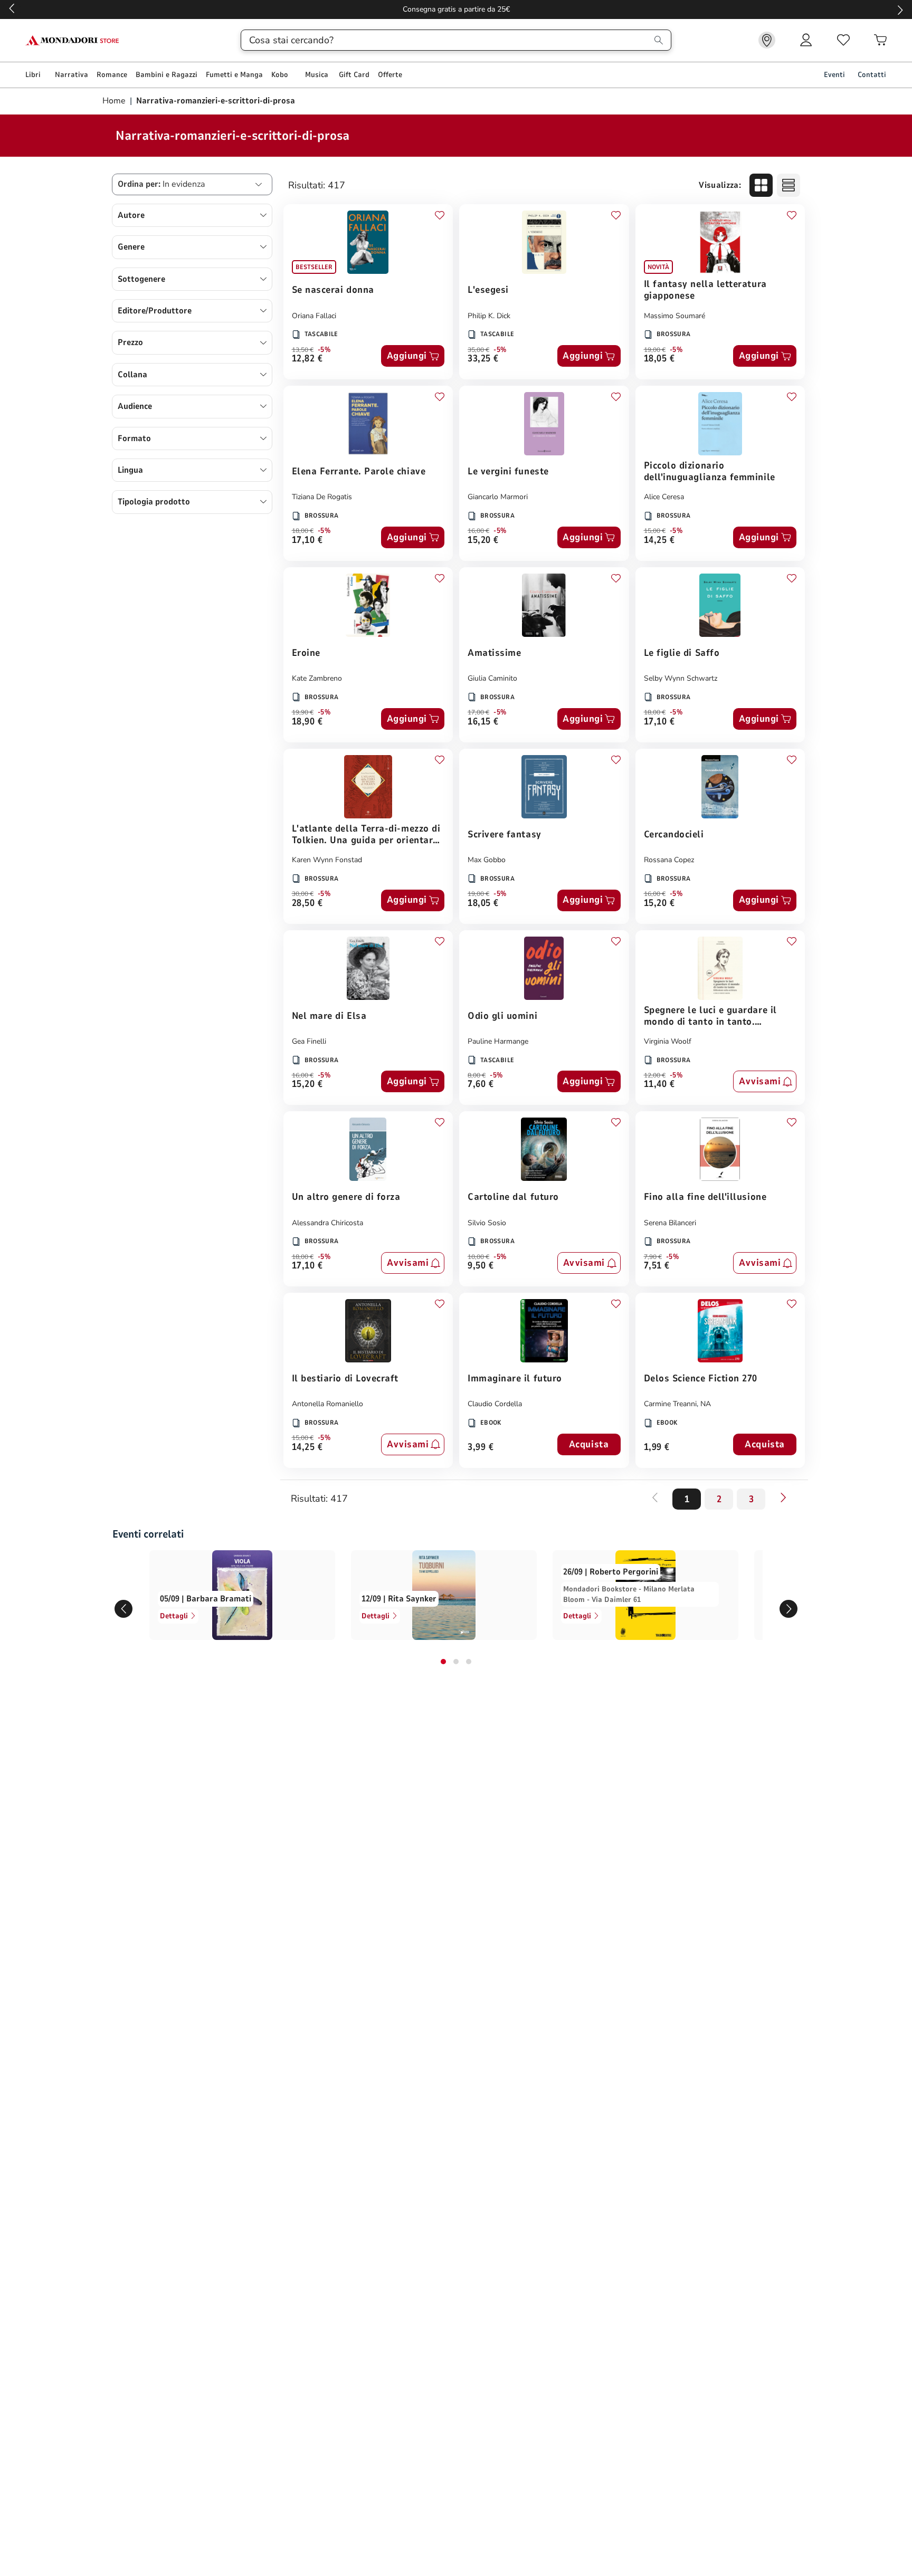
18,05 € (659, 359)
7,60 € (481, 1085)
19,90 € (303, 712)
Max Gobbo (487, 860)
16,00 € (478, 531)
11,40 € (659, 1085)
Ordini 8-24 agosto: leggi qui (456, 9)
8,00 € (477, 1075)
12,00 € (655, 1075)
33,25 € (483, 359)
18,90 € (307, 722)
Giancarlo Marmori (498, 497)
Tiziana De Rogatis (322, 497)
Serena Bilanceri (670, 1223)
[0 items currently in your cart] (880, 40)
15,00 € (655, 531)
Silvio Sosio (487, 1223)
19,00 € (655, 350)
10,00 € (478, 1257)
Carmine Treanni (670, 1404)
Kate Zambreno (317, 678)
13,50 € (303, 350)
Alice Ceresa (664, 497)
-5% (324, 350)
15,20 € (483, 541)
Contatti (872, 75)
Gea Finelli (309, 1041)
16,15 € (483, 722)
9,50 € (481, 1266)
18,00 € (303, 531)
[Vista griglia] (761, 185)
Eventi (834, 75)
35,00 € (478, 350)
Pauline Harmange (498, 1041)
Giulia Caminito (492, 678)
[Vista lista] (788, 185)
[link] (767, 40)
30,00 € (303, 894)
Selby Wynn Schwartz (681, 678)
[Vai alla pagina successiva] (783, 1497)
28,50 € (307, 904)
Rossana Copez (669, 860)
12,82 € (307, 359)
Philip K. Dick (489, 316)
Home (115, 101)
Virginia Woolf (668, 1041)
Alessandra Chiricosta (327, 1223)
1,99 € (657, 1448)
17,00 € (478, 712)
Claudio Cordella (495, 1404)
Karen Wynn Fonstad (327, 860)
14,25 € (659, 541)
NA (706, 1404)
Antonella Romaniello (327, 1404)
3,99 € (481, 1448)
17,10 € (307, 541)
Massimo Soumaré (674, 316)
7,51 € (657, 1266)
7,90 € (653, 1257)
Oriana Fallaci (314, 316)
